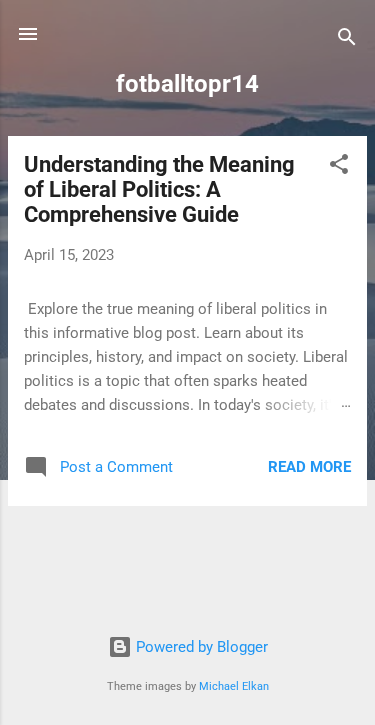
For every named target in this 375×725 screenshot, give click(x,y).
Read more (309, 467)
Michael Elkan (234, 686)
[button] (339, 167)
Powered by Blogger (200, 647)
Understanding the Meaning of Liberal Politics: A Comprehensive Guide (159, 189)
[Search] (347, 40)
